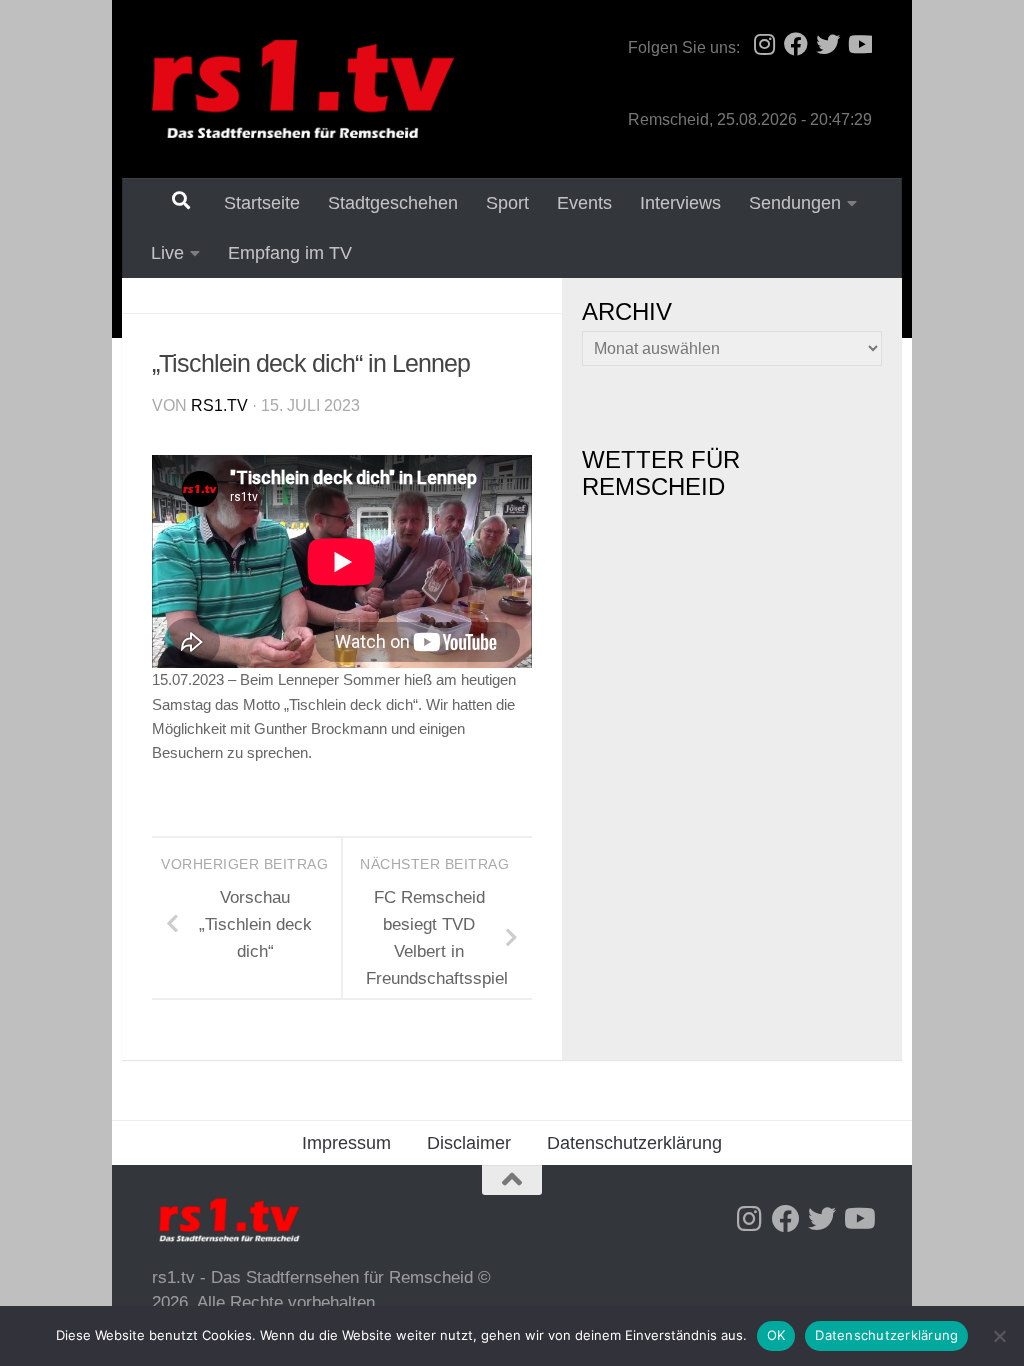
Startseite (262, 203)
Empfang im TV (290, 253)
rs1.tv (219, 405)
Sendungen (795, 203)
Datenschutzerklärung (634, 1143)
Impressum (346, 1143)
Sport (507, 203)
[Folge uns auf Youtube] (860, 44)
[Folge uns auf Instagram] (764, 44)
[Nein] (999, 1336)
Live (167, 253)
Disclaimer (469, 1143)
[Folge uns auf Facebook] (796, 44)
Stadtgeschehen (393, 203)
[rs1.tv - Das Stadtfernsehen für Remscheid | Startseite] (303, 89)
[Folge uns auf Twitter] (828, 44)
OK (776, 1335)
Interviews (680, 203)
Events (584, 203)
